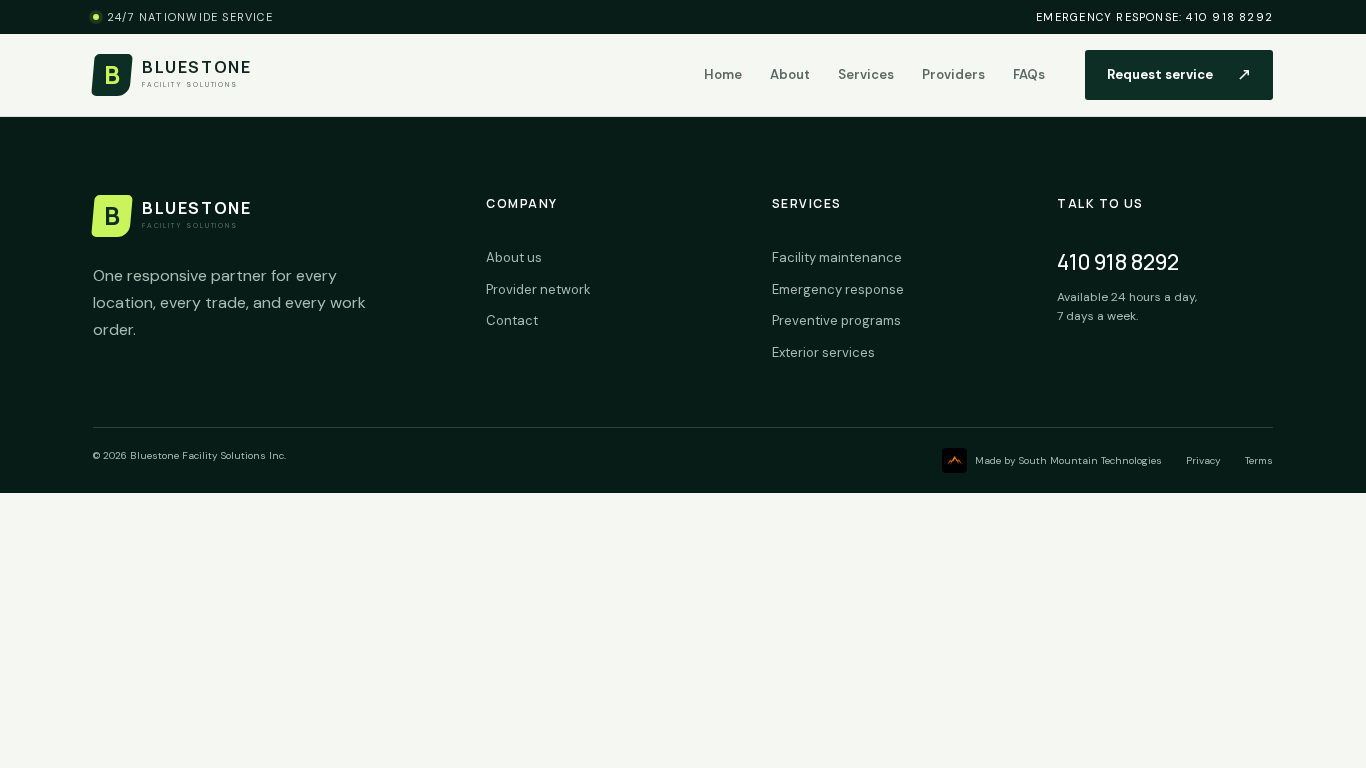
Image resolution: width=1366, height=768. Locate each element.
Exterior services (823, 352)
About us (514, 257)
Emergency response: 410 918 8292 (1154, 17)
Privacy (1203, 460)
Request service (1179, 74)
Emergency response (838, 289)
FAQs (1029, 74)
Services (866, 74)
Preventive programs (836, 320)
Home (723, 74)
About (790, 74)
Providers (953, 74)
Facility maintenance (837, 257)
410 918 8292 (1118, 262)
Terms (1259, 460)
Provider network (538, 289)
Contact (512, 320)
